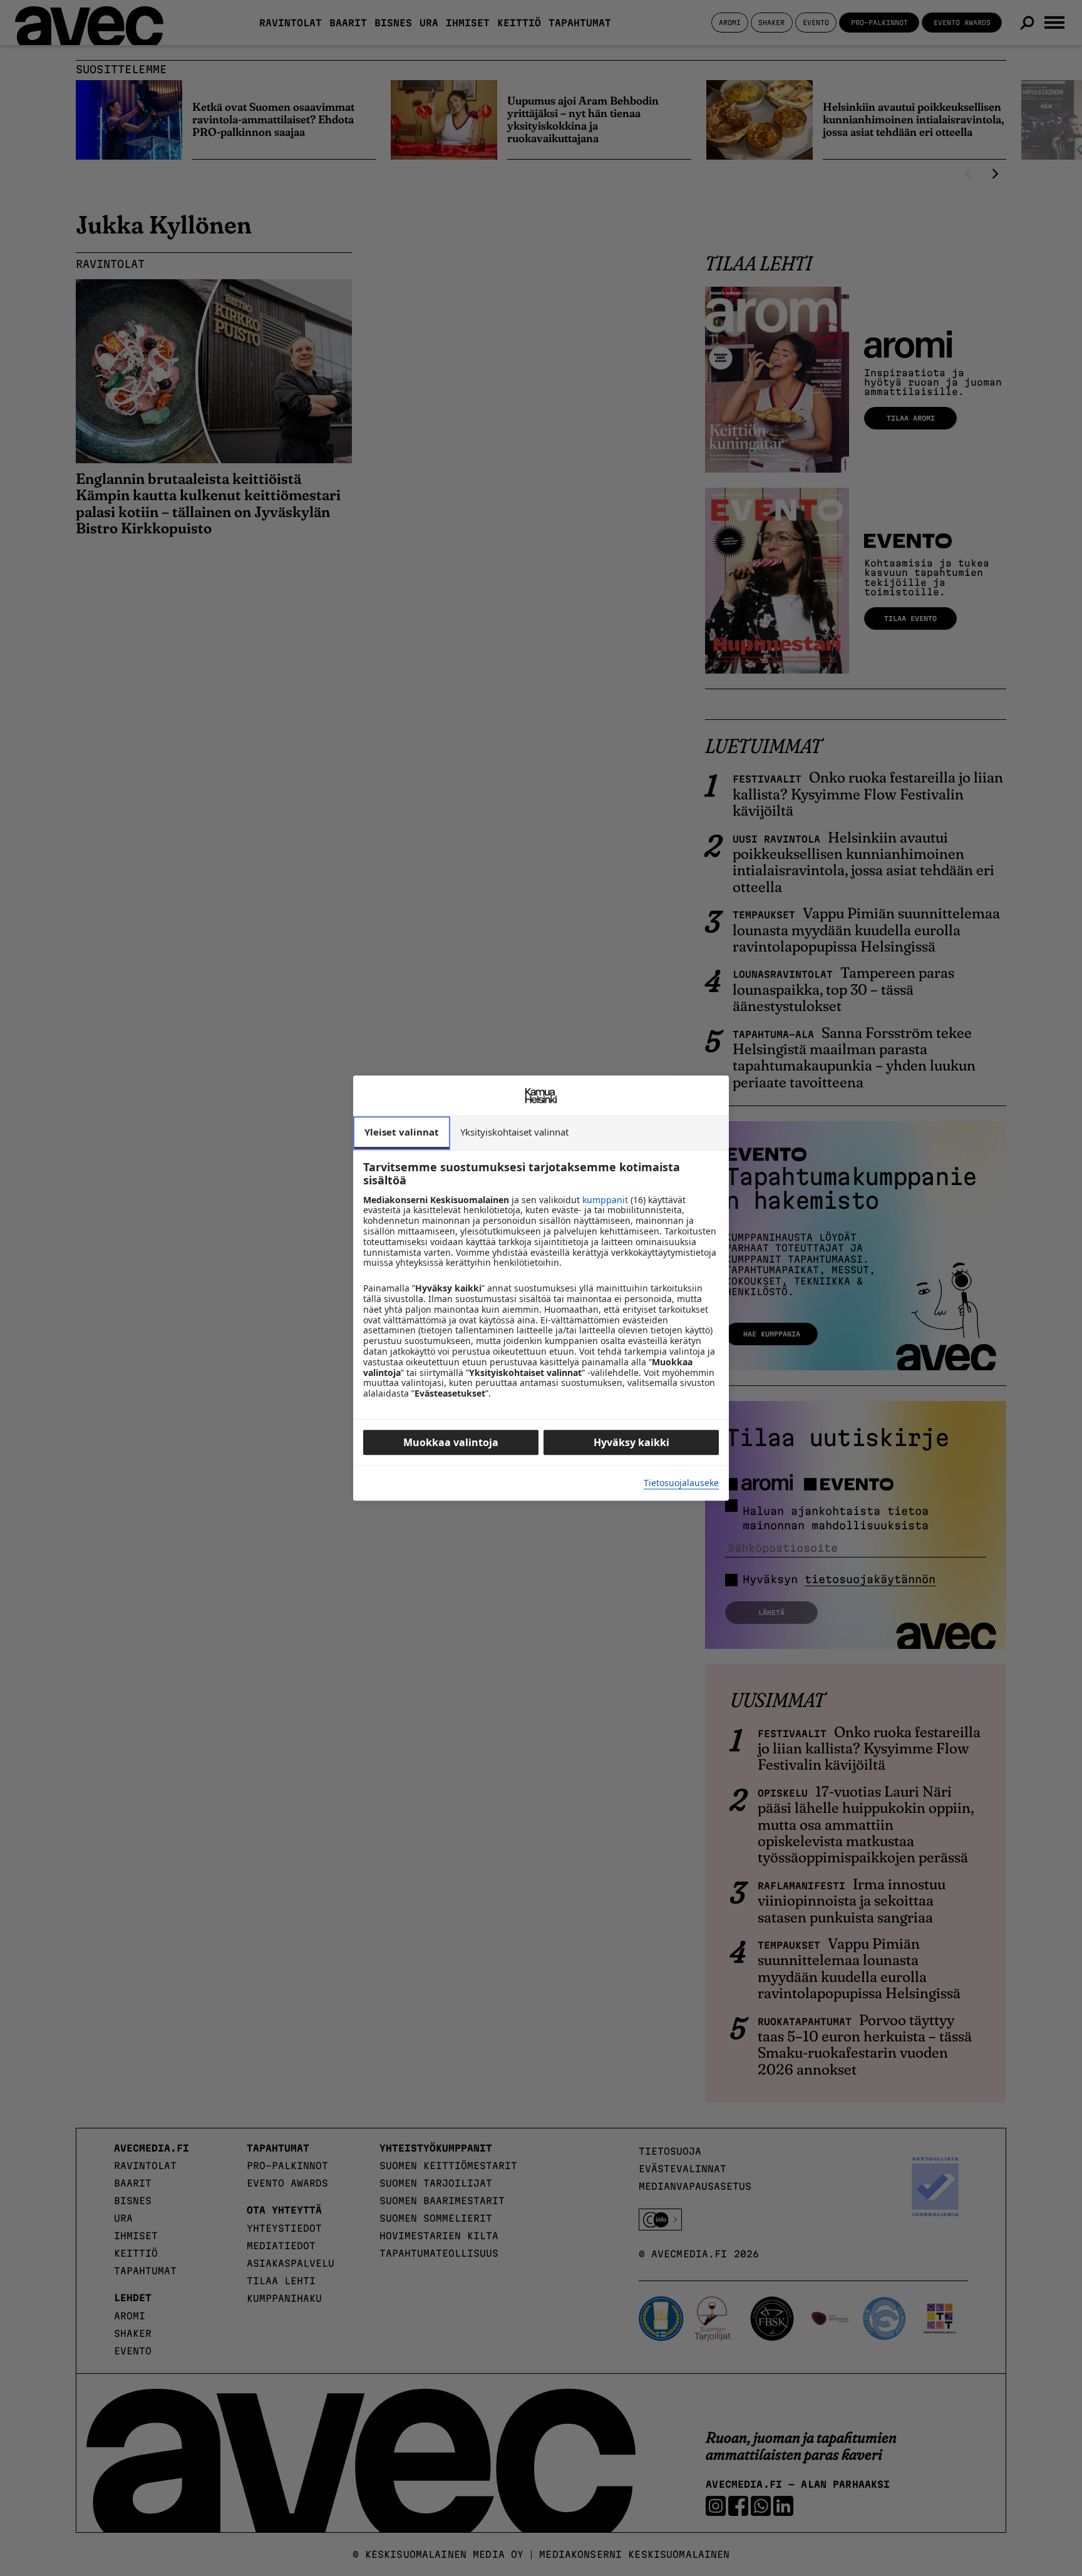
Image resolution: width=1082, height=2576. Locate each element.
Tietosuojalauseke (681, 1483)
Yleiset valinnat (402, 1132)
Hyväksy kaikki (631, 1442)
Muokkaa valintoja (451, 1442)
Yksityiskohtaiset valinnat (514, 1132)
